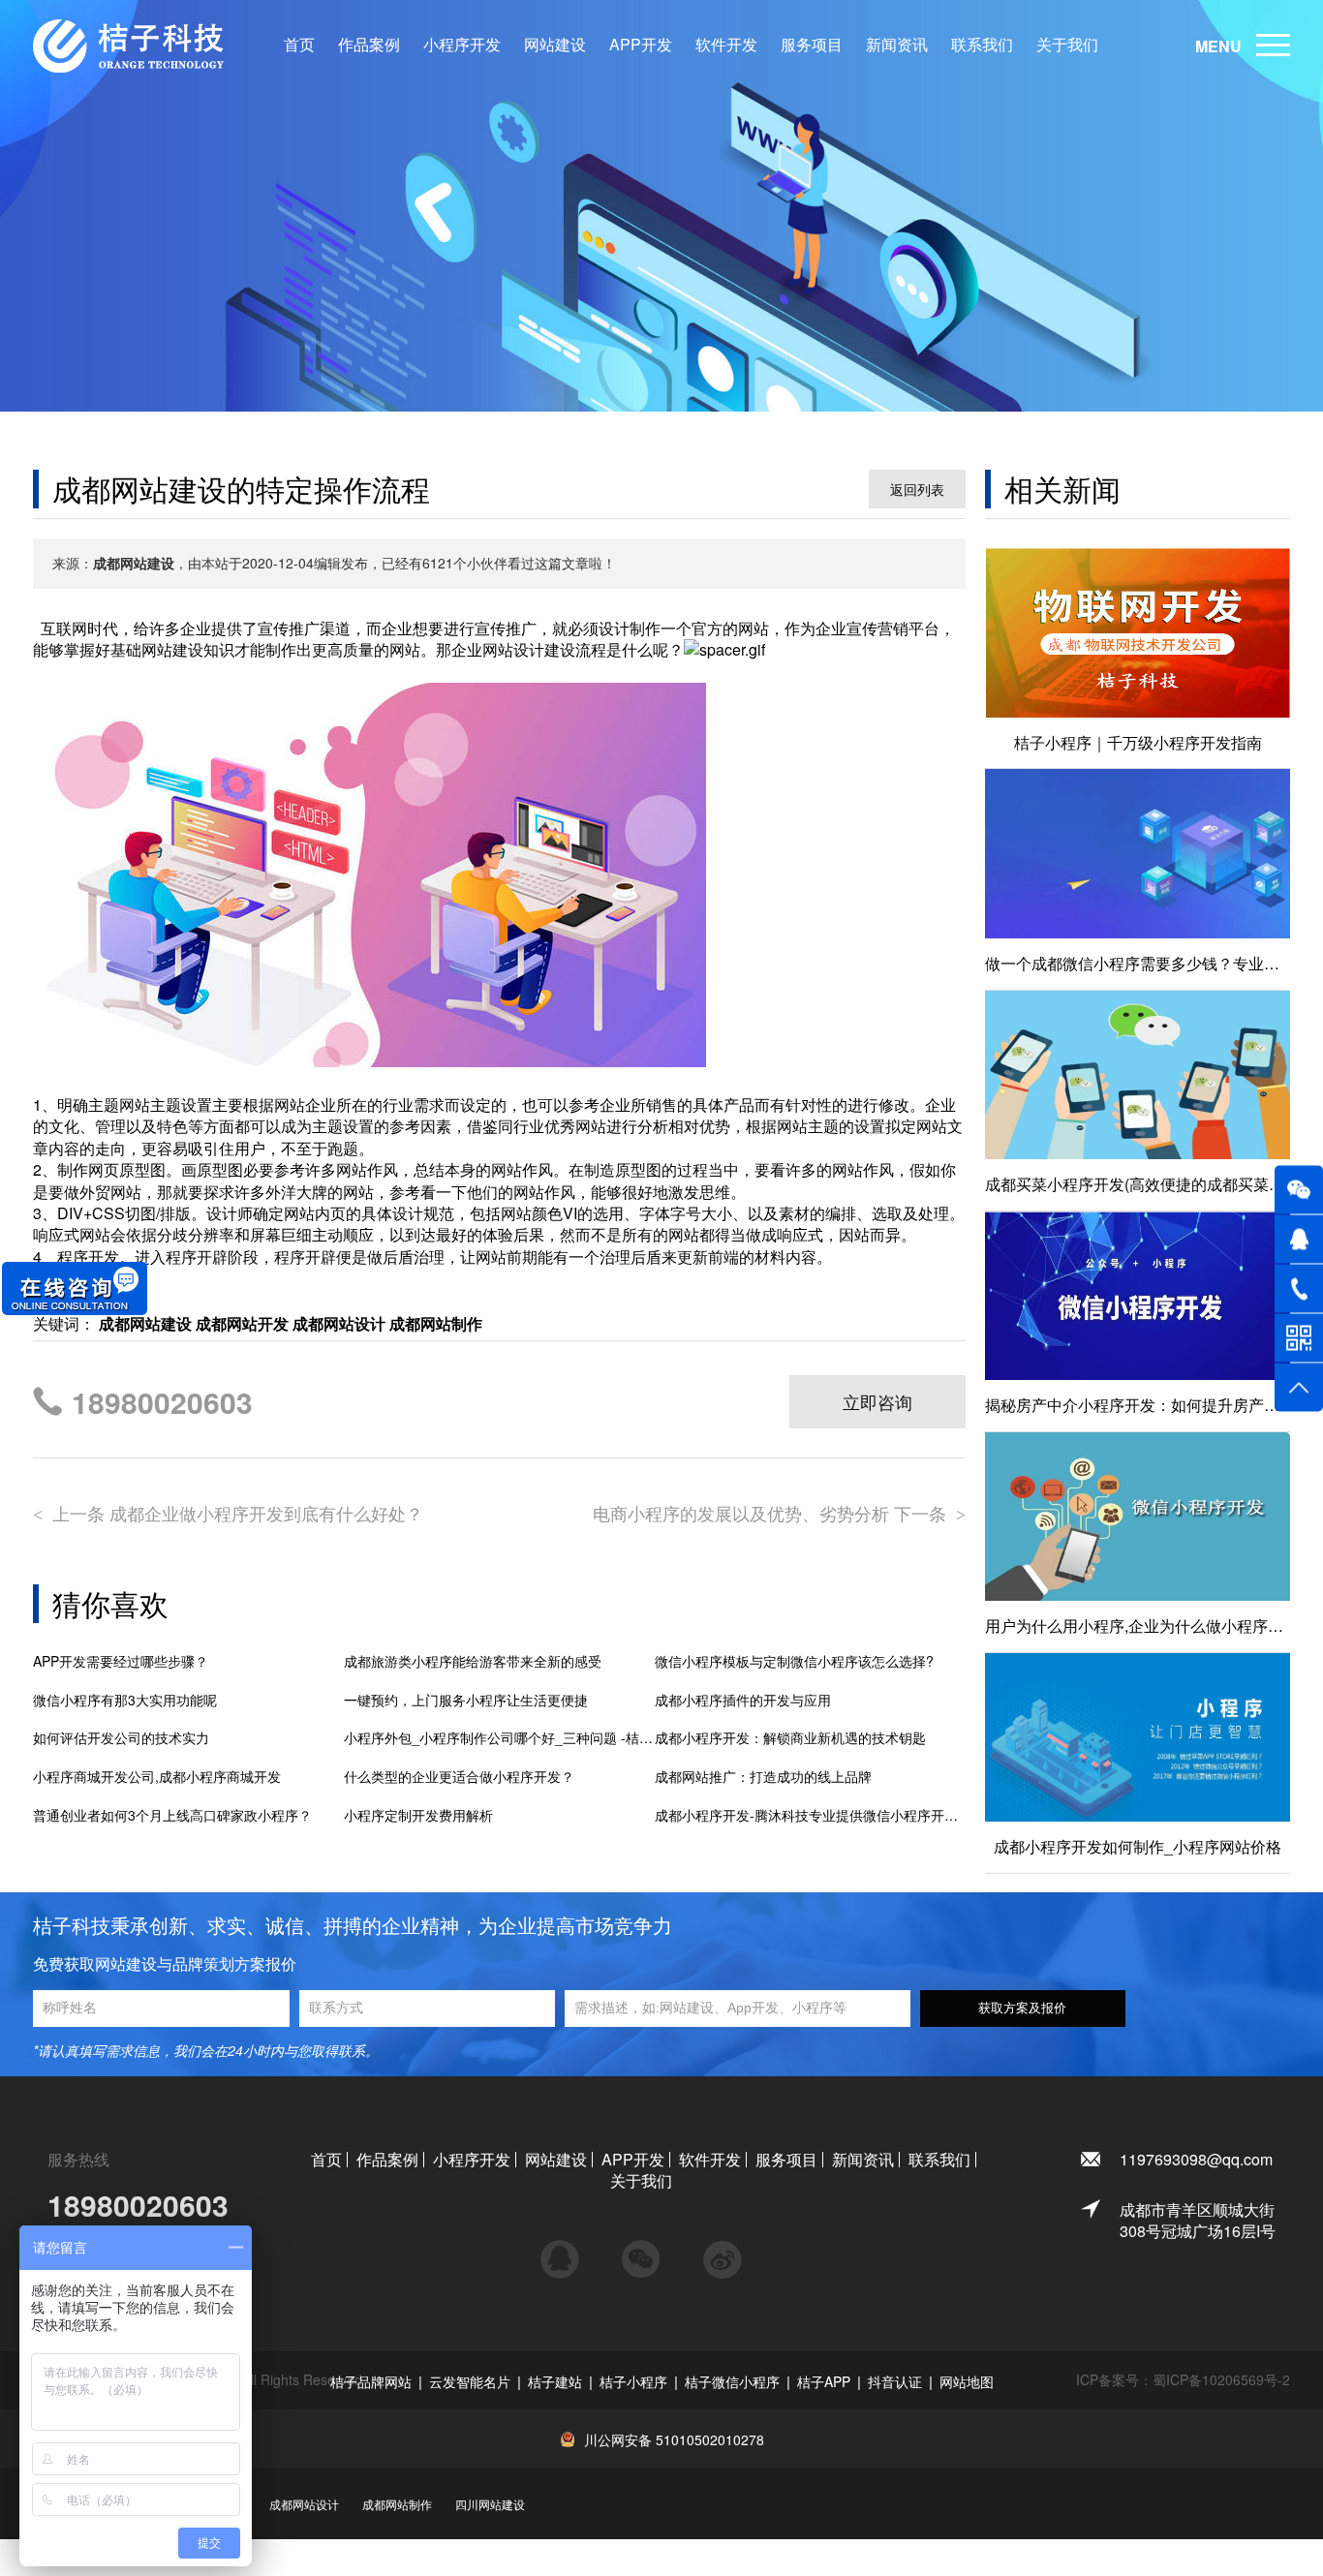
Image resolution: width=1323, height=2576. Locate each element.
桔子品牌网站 (371, 2381)
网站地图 (967, 2381)
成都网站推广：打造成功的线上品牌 (763, 1777)
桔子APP (824, 2381)
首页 (299, 45)
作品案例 (369, 45)
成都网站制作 (397, 2504)
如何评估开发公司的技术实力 (121, 1738)
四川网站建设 (490, 2504)
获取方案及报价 (1022, 2008)
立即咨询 (877, 1401)
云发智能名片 (470, 2381)
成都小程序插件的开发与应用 (743, 1700)
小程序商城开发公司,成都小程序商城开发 (157, 1777)
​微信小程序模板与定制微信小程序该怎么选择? (794, 1661)
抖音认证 (895, 2381)
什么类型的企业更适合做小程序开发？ (459, 1777)
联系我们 (982, 45)
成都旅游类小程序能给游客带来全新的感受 (473, 1661)
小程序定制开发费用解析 (418, 1815)
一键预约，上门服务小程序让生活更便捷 (466, 1700)
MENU (1218, 46)
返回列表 (917, 489)
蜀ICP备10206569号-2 (1221, 2379)
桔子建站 (555, 2381)
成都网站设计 (304, 2504)
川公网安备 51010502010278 (674, 2439)
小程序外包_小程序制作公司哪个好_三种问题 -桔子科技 (499, 1738)
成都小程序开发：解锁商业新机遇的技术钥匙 (790, 1738)
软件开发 (726, 45)
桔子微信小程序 (732, 2381)
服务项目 (812, 45)
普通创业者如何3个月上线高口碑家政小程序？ (172, 1815)
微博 (723, 2251)
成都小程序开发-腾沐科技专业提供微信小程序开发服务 (810, 1815)
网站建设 (555, 45)
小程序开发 (462, 45)
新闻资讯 (897, 45)
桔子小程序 (633, 2381)
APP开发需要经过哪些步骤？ (121, 1661)
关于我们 (1067, 45)
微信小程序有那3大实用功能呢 (125, 1700)
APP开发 (641, 45)
